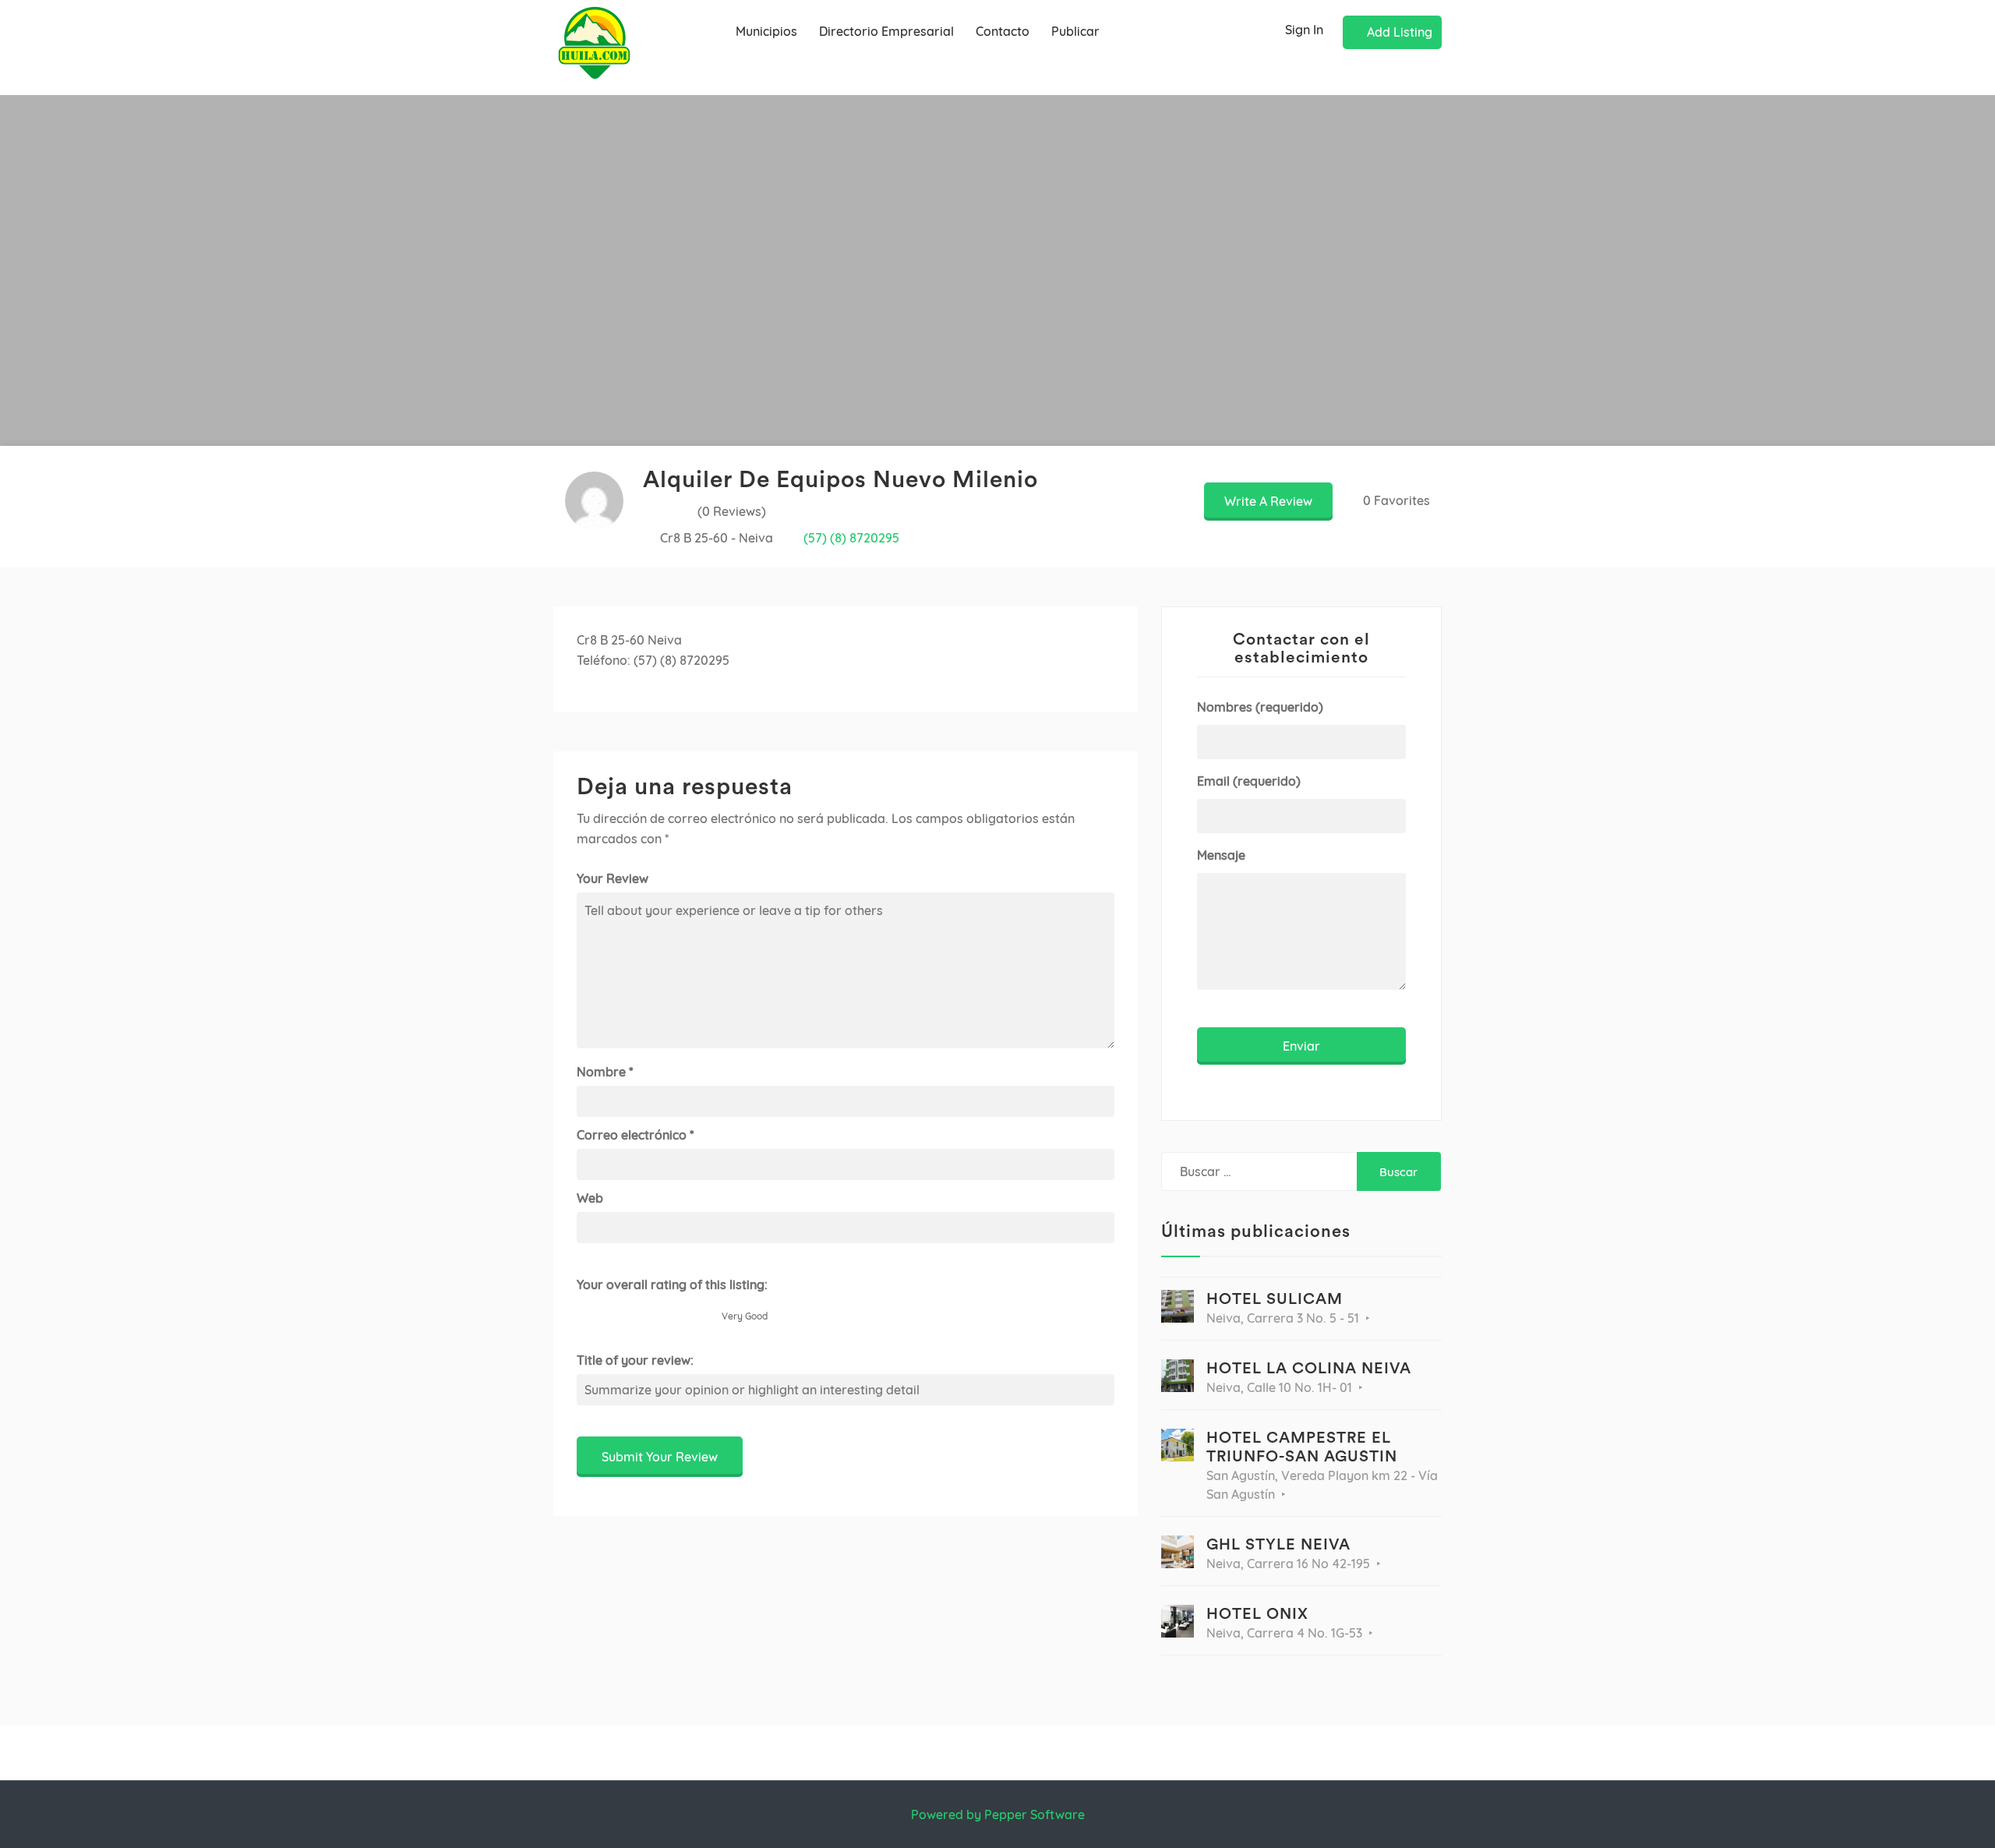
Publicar (1075, 31)
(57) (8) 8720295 (851, 538)
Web (590, 1198)
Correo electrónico (635, 1135)
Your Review (613, 878)
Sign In (1304, 30)
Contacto (1003, 31)
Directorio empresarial (886, 31)
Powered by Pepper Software (998, 1814)
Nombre (605, 1072)
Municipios (766, 31)
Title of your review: (635, 1360)
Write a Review (1268, 501)
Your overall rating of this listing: (672, 1284)
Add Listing (1400, 32)
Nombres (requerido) (1260, 707)
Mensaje (1221, 855)
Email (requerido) (1249, 781)
